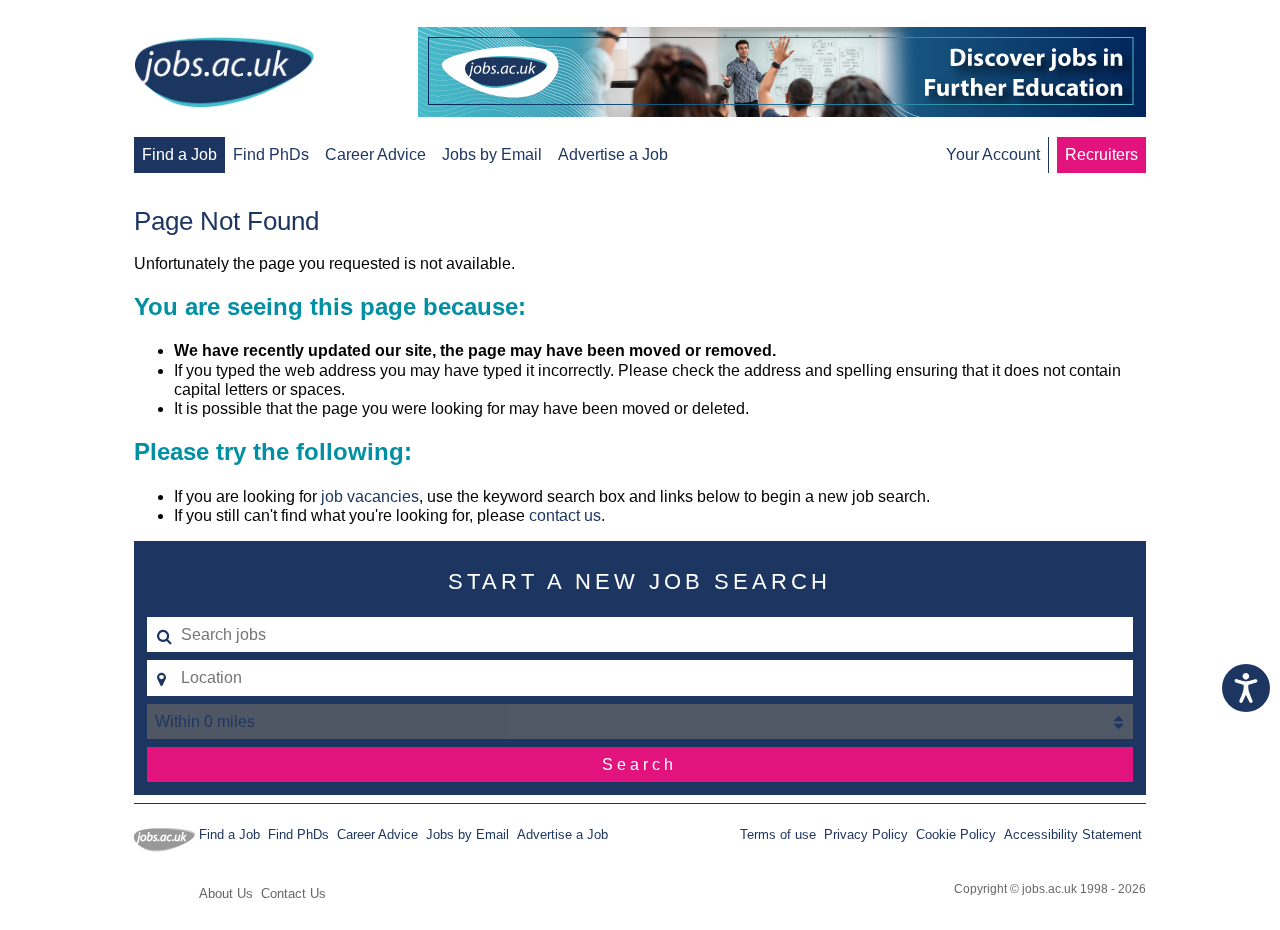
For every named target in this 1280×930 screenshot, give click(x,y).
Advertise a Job (613, 154)
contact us (565, 515)
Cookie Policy (956, 834)
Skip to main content (80, 17)
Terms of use (778, 834)
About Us (226, 893)
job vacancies (370, 496)
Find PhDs (271, 154)
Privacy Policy (866, 834)
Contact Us (293, 893)
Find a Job (179, 154)
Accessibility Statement (1073, 834)
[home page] (224, 74)
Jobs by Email (492, 154)
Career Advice (375, 154)
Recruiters (1101, 154)
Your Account (993, 154)
